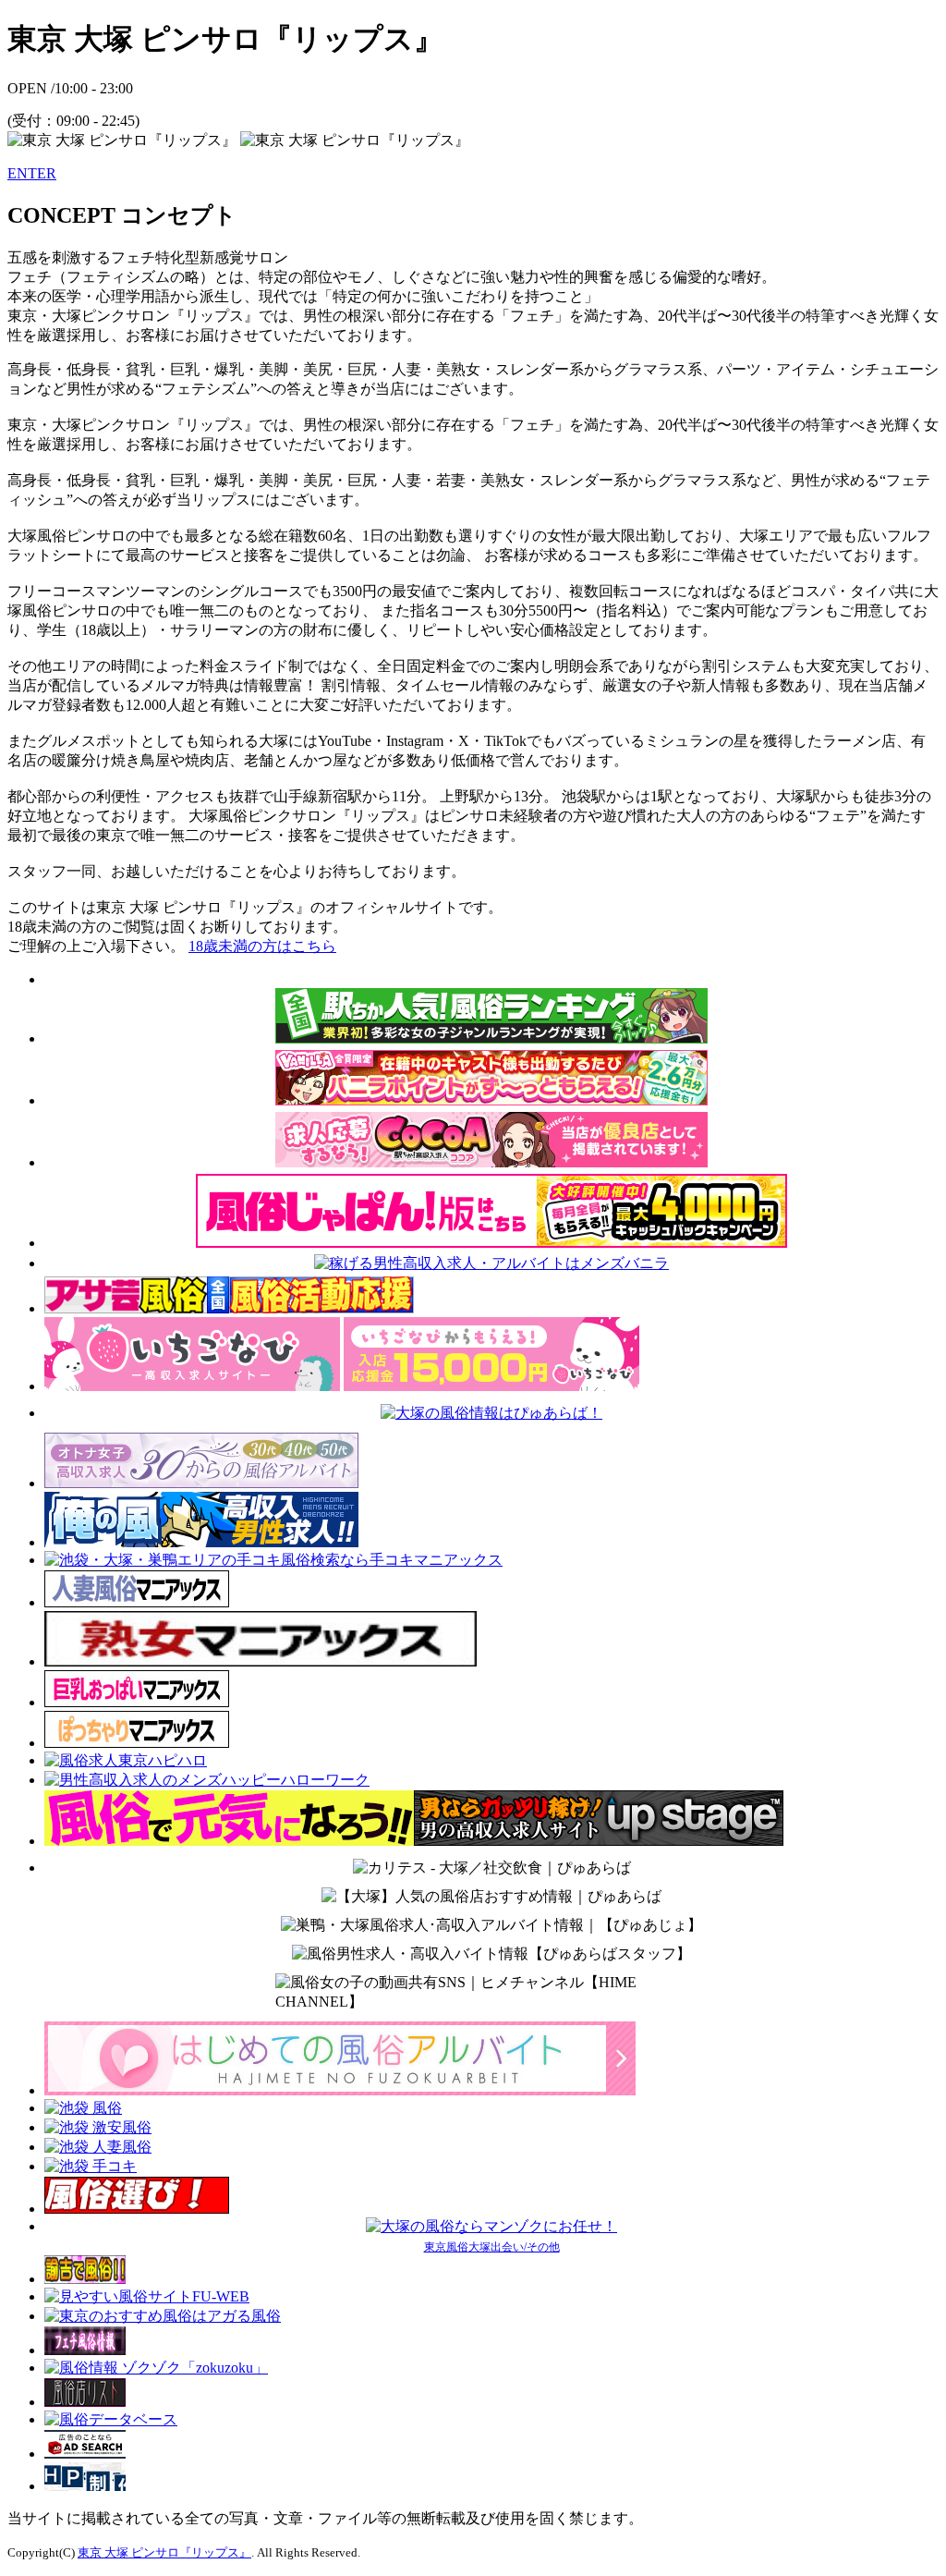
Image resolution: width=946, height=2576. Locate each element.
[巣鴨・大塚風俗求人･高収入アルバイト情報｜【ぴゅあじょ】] (491, 1926)
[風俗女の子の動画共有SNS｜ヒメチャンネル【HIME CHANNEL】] (491, 1993)
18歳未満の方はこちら (262, 946)
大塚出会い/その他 (514, 2247)
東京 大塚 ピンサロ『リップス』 (164, 2552)
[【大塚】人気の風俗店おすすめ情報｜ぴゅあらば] (491, 1897)
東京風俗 (446, 2247)
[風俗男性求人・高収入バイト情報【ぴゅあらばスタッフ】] (491, 1954)
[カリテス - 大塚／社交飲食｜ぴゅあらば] (492, 1868)
